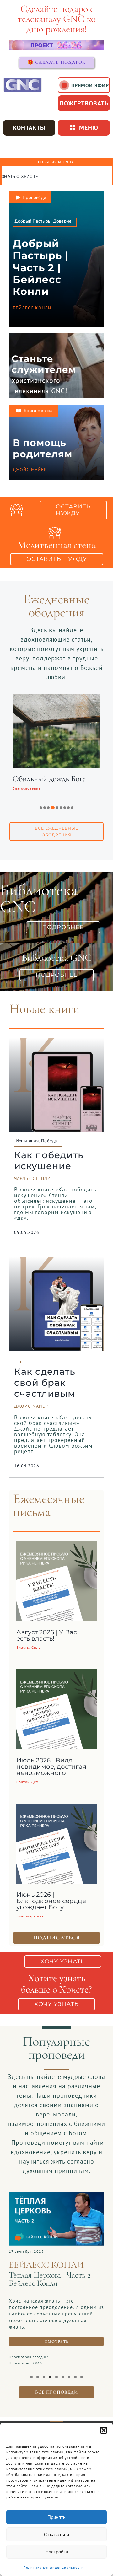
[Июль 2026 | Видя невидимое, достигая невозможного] (56, 1674)
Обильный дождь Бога (49, 779)
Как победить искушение (49, 1160)
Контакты (29, 128)
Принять (56, 2517)
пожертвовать (84, 103)
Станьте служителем (44, 364)
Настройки (57, 2552)
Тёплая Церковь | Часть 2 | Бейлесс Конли (51, 2279)
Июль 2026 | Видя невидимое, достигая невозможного (51, 1767)
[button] (104, 2430)
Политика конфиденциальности (54, 2567)
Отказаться (56, 2534)
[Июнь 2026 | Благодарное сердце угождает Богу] (56, 1808)
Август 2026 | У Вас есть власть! (47, 1635)
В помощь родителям (43, 448)
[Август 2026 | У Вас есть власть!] (56, 1546)
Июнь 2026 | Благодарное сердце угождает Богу (51, 1901)
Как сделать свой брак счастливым (45, 1382)
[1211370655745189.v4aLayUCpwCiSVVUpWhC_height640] (56, 2195)
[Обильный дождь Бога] (56, 698)
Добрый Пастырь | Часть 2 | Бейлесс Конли (41, 268)
